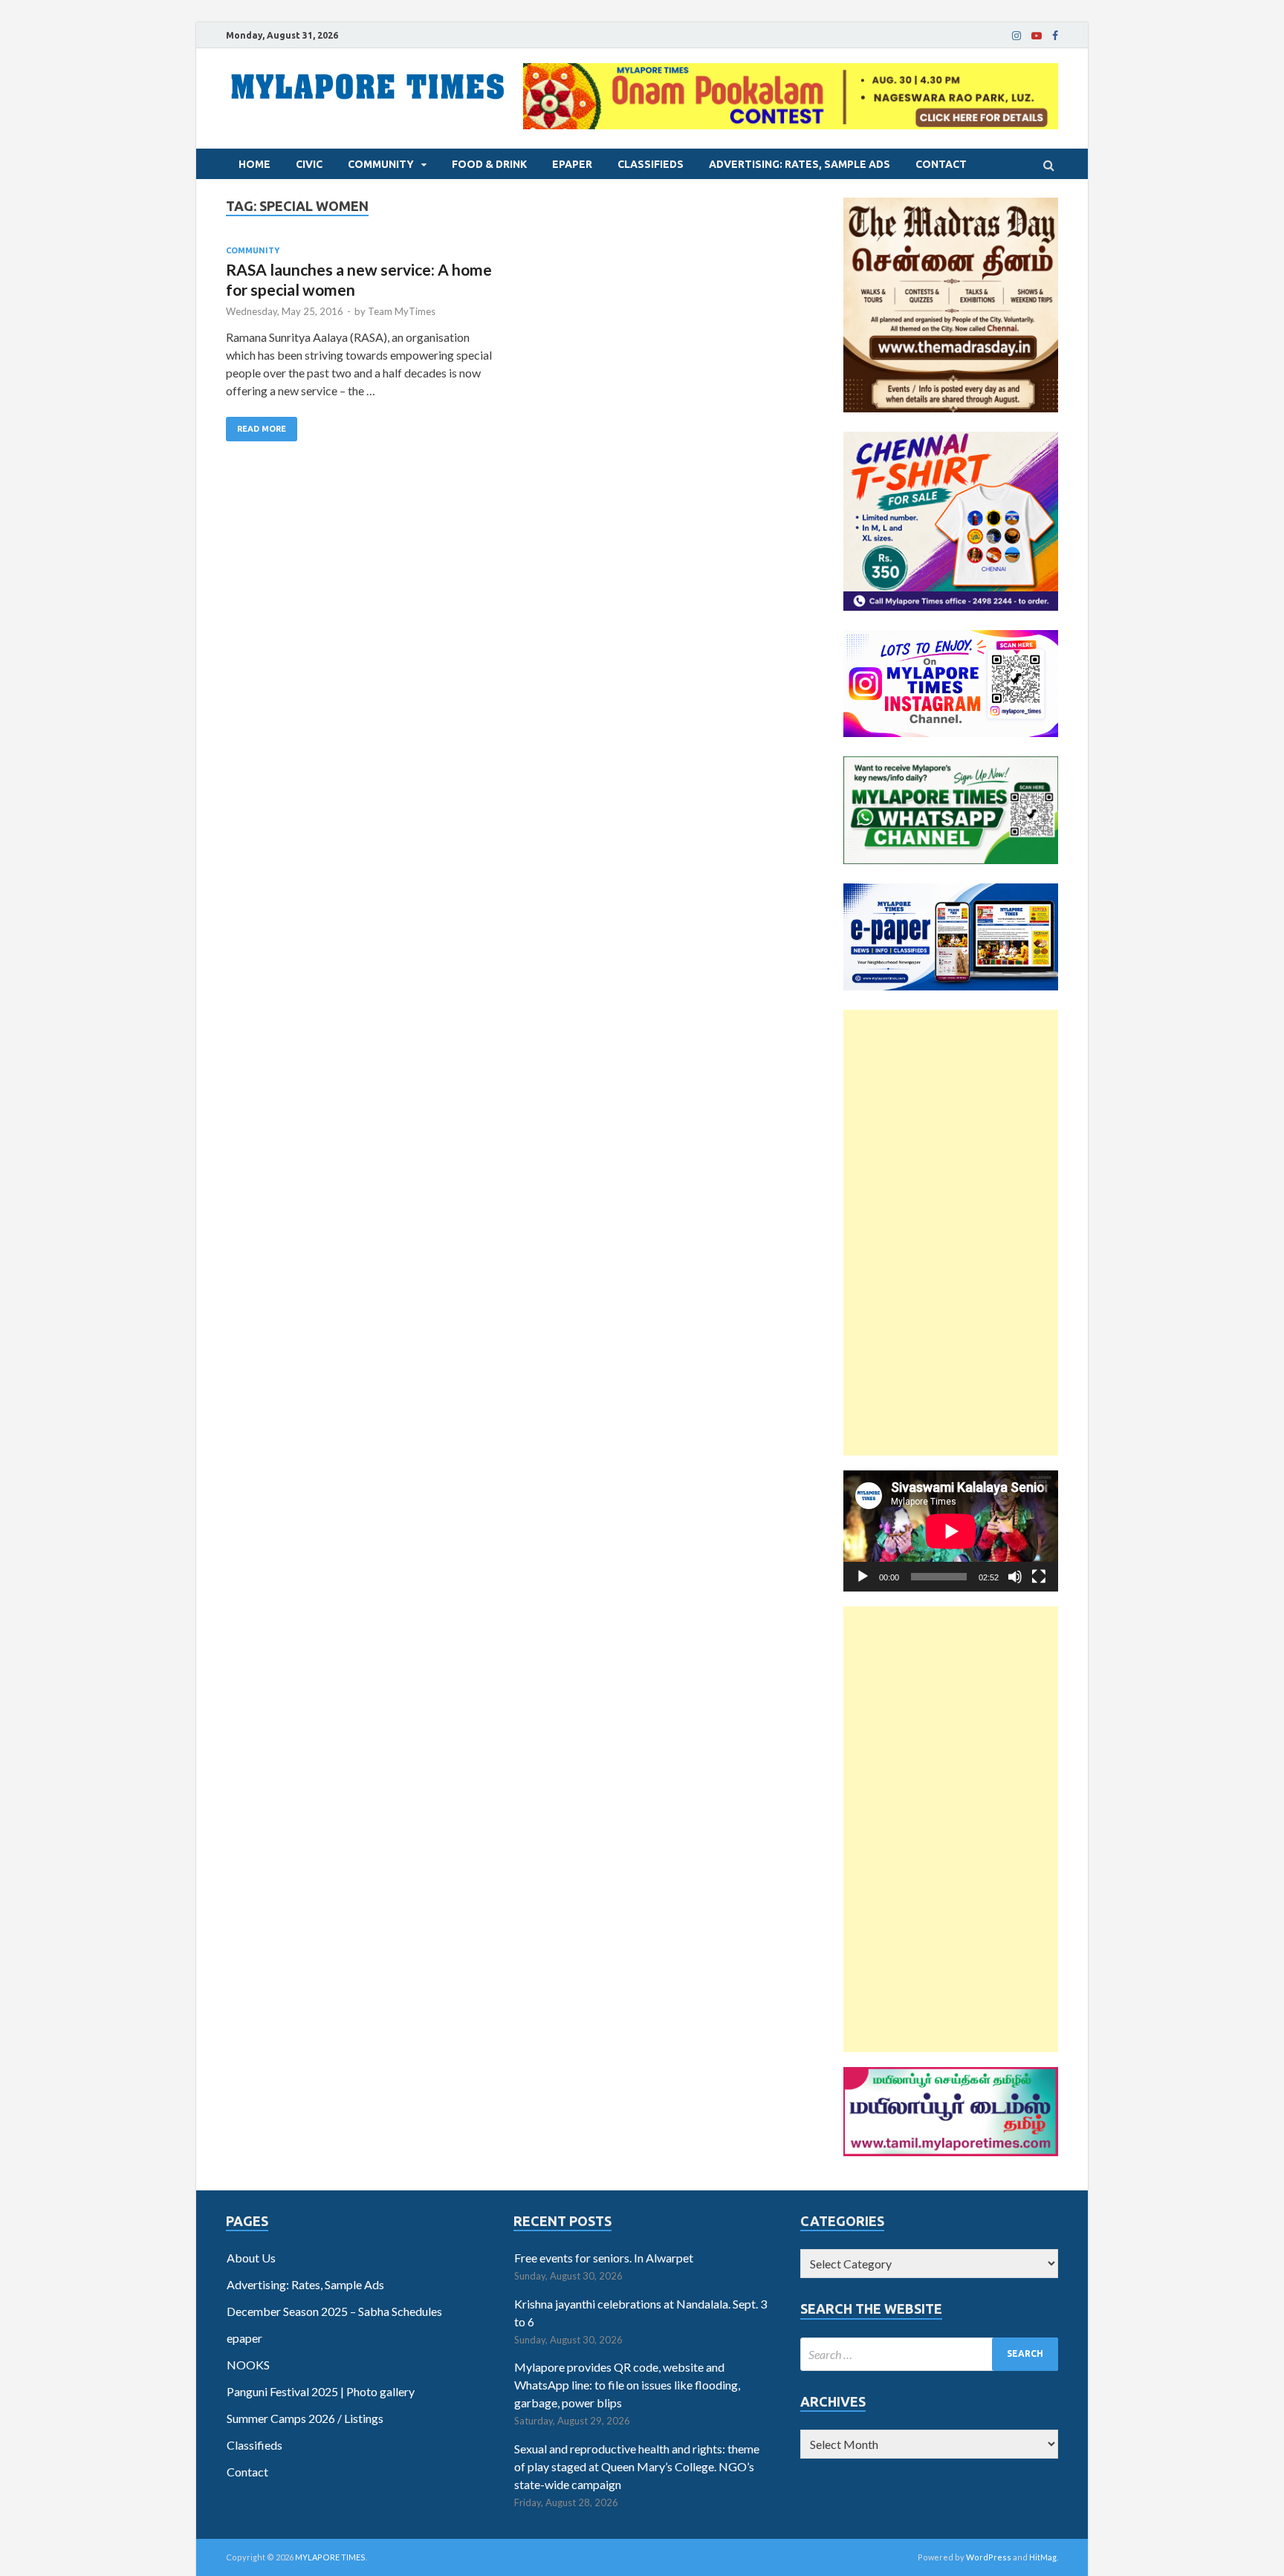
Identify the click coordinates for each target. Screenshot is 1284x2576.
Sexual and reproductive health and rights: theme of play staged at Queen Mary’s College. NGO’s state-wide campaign (637, 2466)
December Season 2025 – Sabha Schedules (334, 2311)
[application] (951, 1531)
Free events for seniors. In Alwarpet (604, 2258)
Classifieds (651, 164)
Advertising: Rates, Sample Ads (800, 164)
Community (381, 164)
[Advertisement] (951, 1233)
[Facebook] (1055, 36)
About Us (251, 2258)
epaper (572, 164)
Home (254, 164)
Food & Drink (489, 164)
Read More (262, 429)
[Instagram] (1016, 36)
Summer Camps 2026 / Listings (305, 2418)
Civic (309, 164)
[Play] (863, 1577)
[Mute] (1015, 1577)
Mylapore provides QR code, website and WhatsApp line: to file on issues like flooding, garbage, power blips (627, 2385)
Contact (941, 164)
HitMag (1043, 2557)
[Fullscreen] (1039, 1577)
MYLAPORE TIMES (330, 2557)
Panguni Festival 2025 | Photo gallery (321, 2391)
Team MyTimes (402, 311)
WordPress (989, 2557)
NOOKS (248, 2365)
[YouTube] (1037, 36)
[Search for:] (929, 2354)
